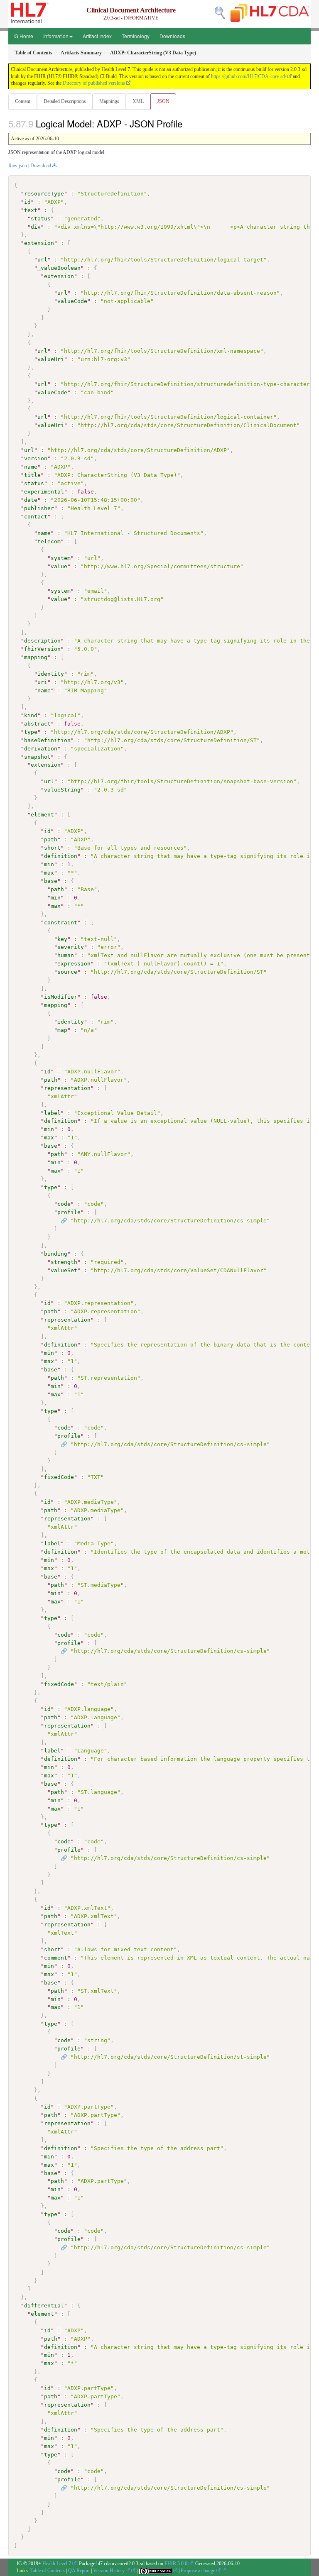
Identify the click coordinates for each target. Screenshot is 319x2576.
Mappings (109, 101)
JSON (163, 101)
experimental (44, 492)
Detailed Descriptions (65, 101)
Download (41, 166)
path (51, 840)
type (31, 732)
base (51, 881)
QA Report (79, 2571)
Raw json (18, 166)
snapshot (37, 757)
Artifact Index (97, 36)
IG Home (23, 36)
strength (64, 1262)
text (31, 210)
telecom (49, 541)
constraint (61, 923)
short (52, 848)
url (42, 260)
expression (74, 964)
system (61, 558)
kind (31, 715)
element (42, 815)
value (59, 566)
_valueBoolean (59, 268)
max (49, 873)
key (62, 939)
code (64, 1204)
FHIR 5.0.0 (176, 2564)
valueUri (51, 359)
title (32, 475)
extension (39, 243)
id (27, 202)
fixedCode (59, 1477)
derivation (41, 749)
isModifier (61, 997)
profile (69, 1212)
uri (42, 682)
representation (67, 1088)
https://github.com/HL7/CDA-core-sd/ (249, 76)
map (62, 1030)
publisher (39, 508)
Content (23, 101)
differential (44, 2306)
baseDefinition (47, 740)
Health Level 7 (57, 2564)
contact (36, 517)
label (52, 1113)
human (66, 955)
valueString (62, 790)
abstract (37, 724)
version (36, 458)
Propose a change (199, 2571)
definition (61, 856)
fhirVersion (42, 649)
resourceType (44, 194)
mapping (36, 657)
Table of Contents (48, 2571)
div (36, 227)
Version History (109, 2571)
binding (56, 1254)
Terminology (136, 36)
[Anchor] (187, 123)
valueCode (72, 301)
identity (51, 674)
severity (71, 947)
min (49, 864)
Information (56, 36)
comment (56, 1958)
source (67, 972)
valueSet (64, 1270)
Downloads (172, 36)
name (31, 467)
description (42, 641)
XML (138, 101)
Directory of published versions (94, 83)
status (41, 219)
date (31, 500)
